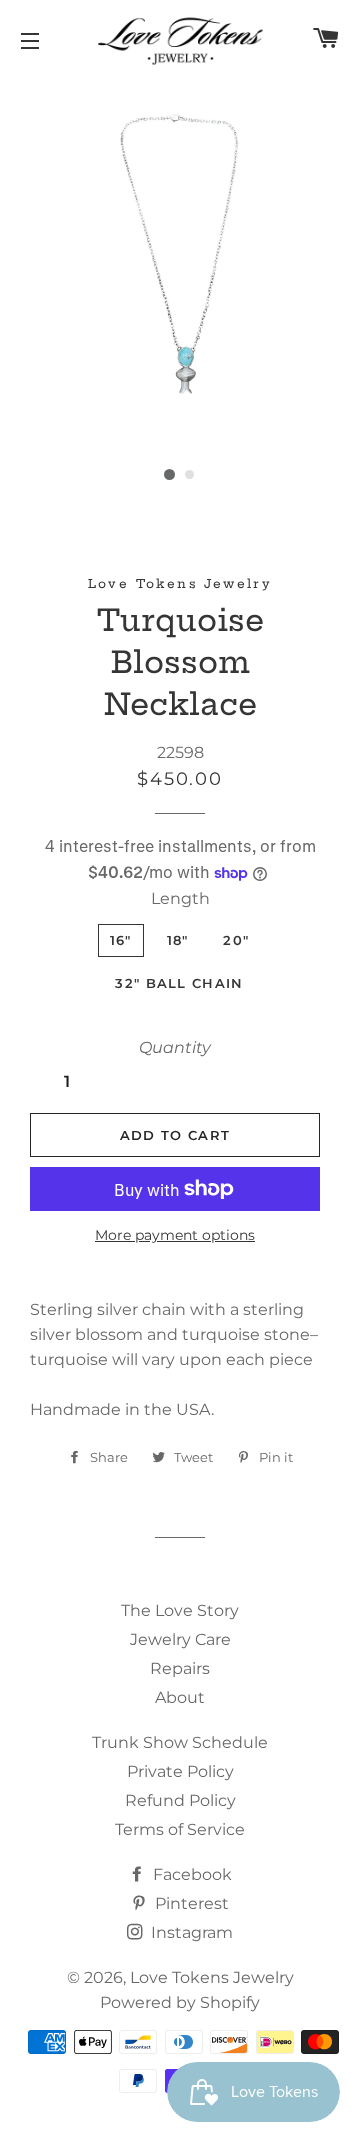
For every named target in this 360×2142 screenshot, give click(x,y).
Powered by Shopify (180, 2002)
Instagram (190, 1932)
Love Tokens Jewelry (212, 1977)
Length (180, 898)
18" (178, 940)
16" (121, 940)
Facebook (190, 1874)
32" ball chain (179, 983)
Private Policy (180, 1771)
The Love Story (180, 1610)
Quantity (175, 1047)
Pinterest (190, 1903)
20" (236, 940)
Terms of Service (180, 1829)
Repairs (180, 1668)
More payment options (175, 1235)
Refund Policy (180, 1800)
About (180, 1697)
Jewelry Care (180, 1639)
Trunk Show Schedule (180, 1742)
